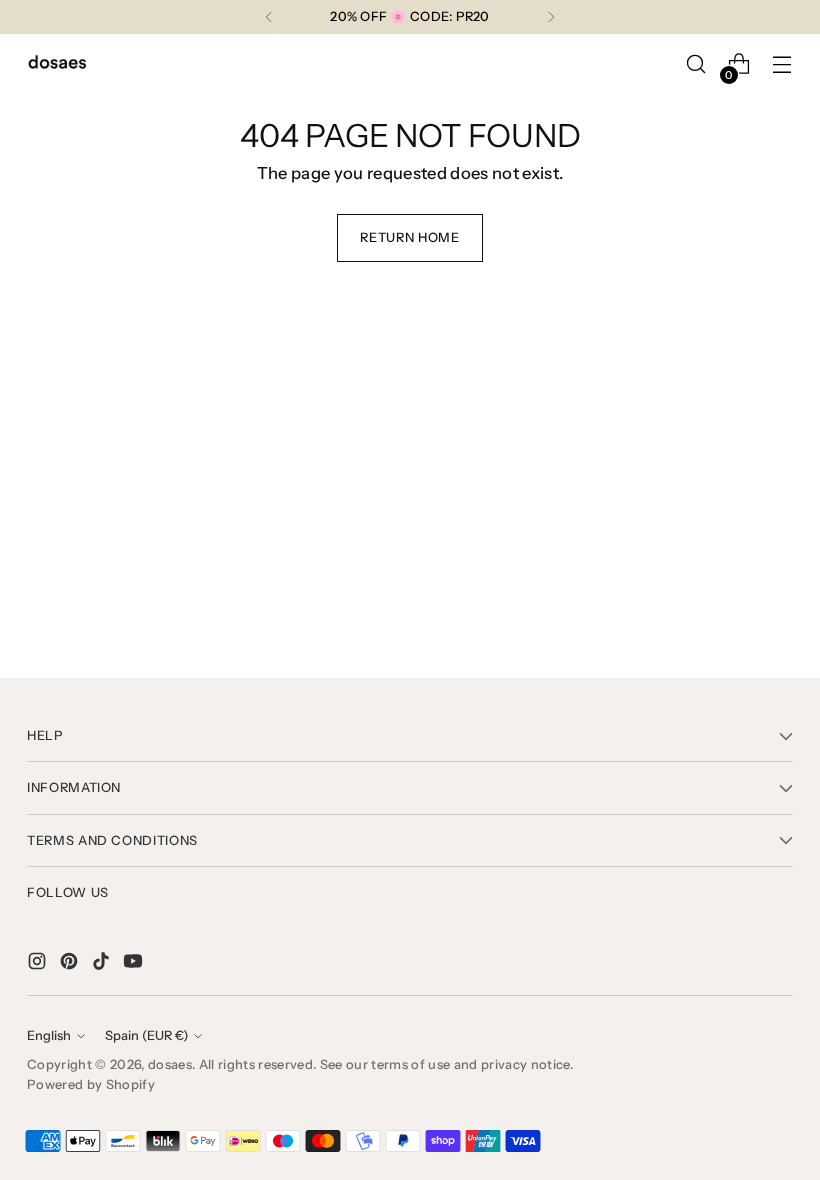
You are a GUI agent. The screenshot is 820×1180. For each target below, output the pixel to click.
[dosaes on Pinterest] (71, 964)
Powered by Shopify (91, 1084)
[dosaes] (57, 64)
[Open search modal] (696, 64)
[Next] (551, 17)
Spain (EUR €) (146, 1035)
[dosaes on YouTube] (135, 964)
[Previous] (269, 17)
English (49, 1035)
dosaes (170, 1064)
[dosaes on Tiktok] (103, 964)
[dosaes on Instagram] (39, 964)
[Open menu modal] (782, 64)
